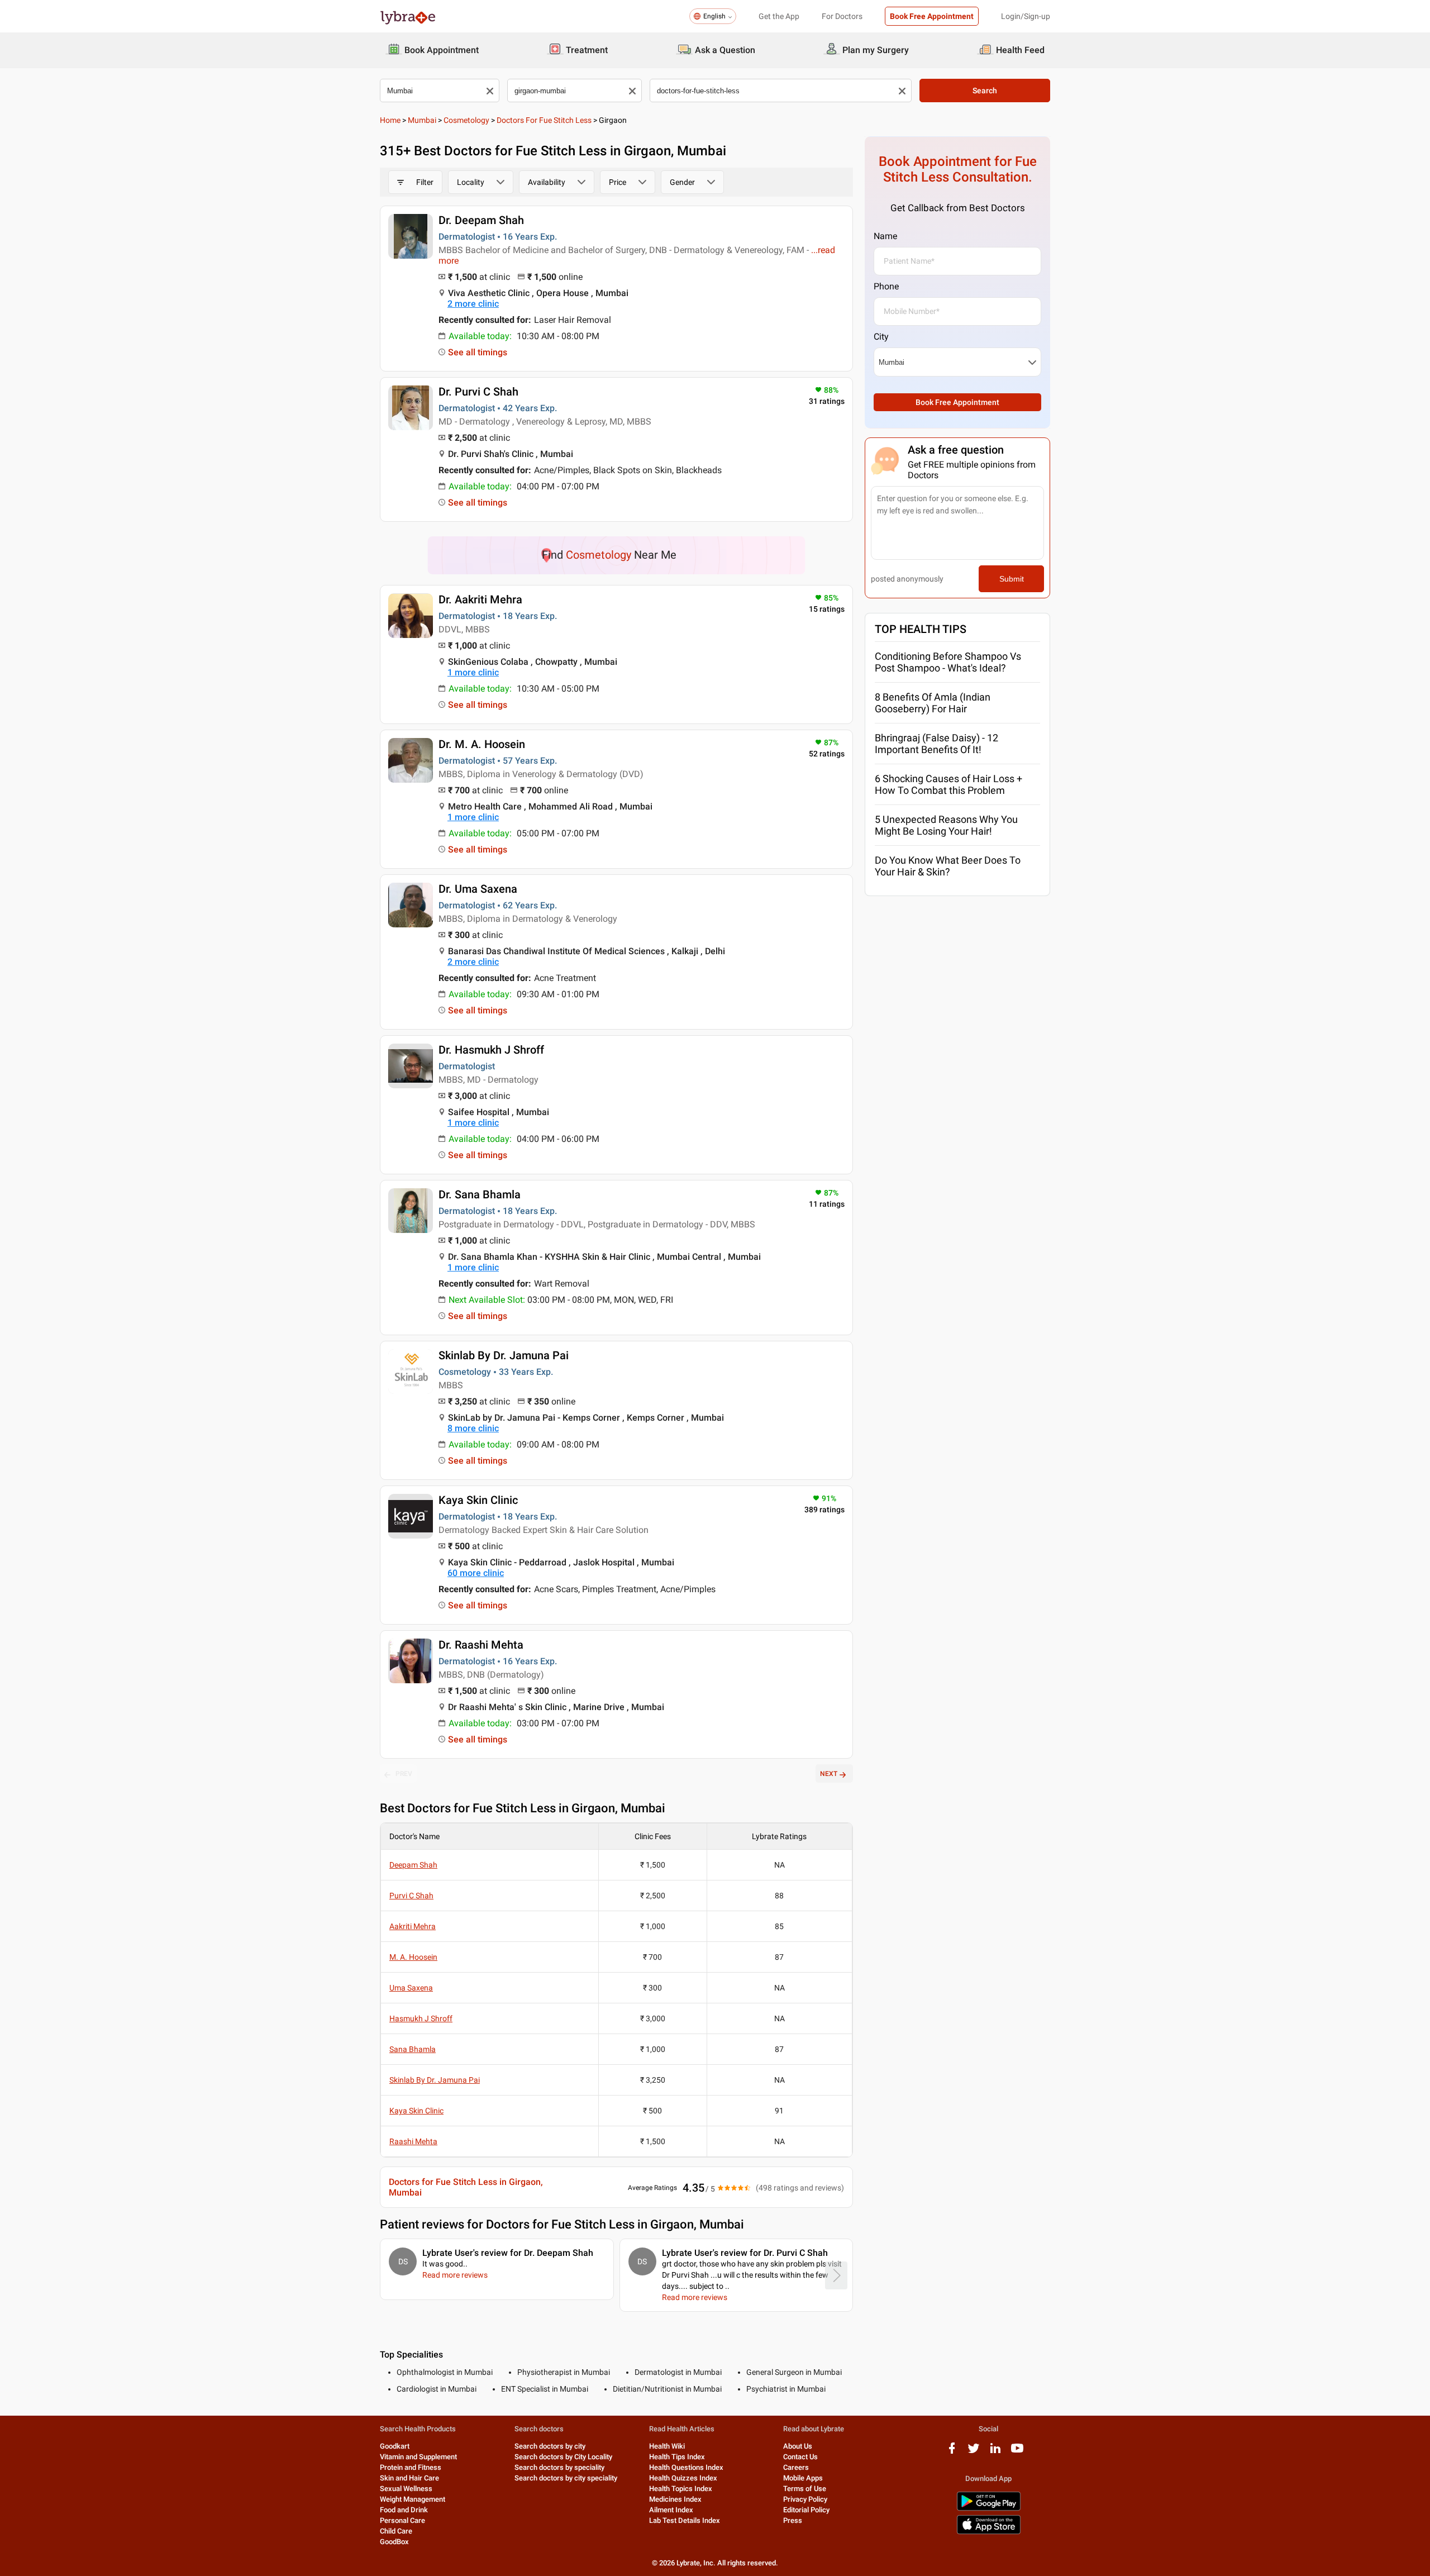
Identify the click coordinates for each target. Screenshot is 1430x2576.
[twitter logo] (974, 2452)
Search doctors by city (550, 2446)
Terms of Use (805, 2489)
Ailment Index (671, 2510)
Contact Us (800, 2457)
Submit (1012, 579)
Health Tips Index (677, 2457)
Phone (886, 286)
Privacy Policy (805, 2499)
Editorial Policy (806, 2510)
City (881, 337)
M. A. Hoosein (413, 1957)
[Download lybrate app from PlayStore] (989, 2509)
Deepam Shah (413, 1865)
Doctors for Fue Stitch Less (544, 120)
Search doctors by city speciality (566, 2478)
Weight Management (413, 2499)
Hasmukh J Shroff (421, 2018)
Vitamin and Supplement (418, 2457)
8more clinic (473, 1428)
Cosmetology (466, 120)
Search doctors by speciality (559, 2467)
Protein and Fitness (411, 2467)
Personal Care (402, 2520)
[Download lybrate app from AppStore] (989, 2532)
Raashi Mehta (413, 2141)
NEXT (829, 1774)
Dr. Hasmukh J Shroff (491, 1050)
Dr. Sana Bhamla (480, 1194)
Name (885, 236)
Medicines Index (675, 2499)
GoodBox (394, 2542)
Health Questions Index (686, 2467)
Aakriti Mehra (413, 1926)
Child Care (396, 2531)
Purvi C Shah (411, 1896)
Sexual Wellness (406, 2489)
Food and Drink (404, 2510)
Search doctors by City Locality (563, 2457)
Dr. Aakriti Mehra (480, 599)
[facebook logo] (952, 2452)
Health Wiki (667, 2446)
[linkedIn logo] (995, 2452)
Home (390, 120)
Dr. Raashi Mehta (481, 1645)
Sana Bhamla (413, 2049)
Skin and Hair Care (409, 2478)
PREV (404, 1774)
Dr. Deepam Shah (481, 220)
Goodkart (395, 2446)
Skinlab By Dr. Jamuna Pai (504, 1355)
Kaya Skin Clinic (478, 1500)
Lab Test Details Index (685, 2520)
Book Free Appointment (932, 16)
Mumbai (422, 120)
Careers (796, 2467)
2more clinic (473, 304)
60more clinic (476, 1573)
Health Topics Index (681, 2489)
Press (793, 2520)
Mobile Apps (803, 2478)
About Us (798, 2446)
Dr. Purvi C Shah (478, 392)
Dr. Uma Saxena (478, 889)
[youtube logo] (1017, 2452)
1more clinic (473, 672)
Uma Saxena (411, 1988)
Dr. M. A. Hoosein (482, 744)
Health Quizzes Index (683, 2478)
